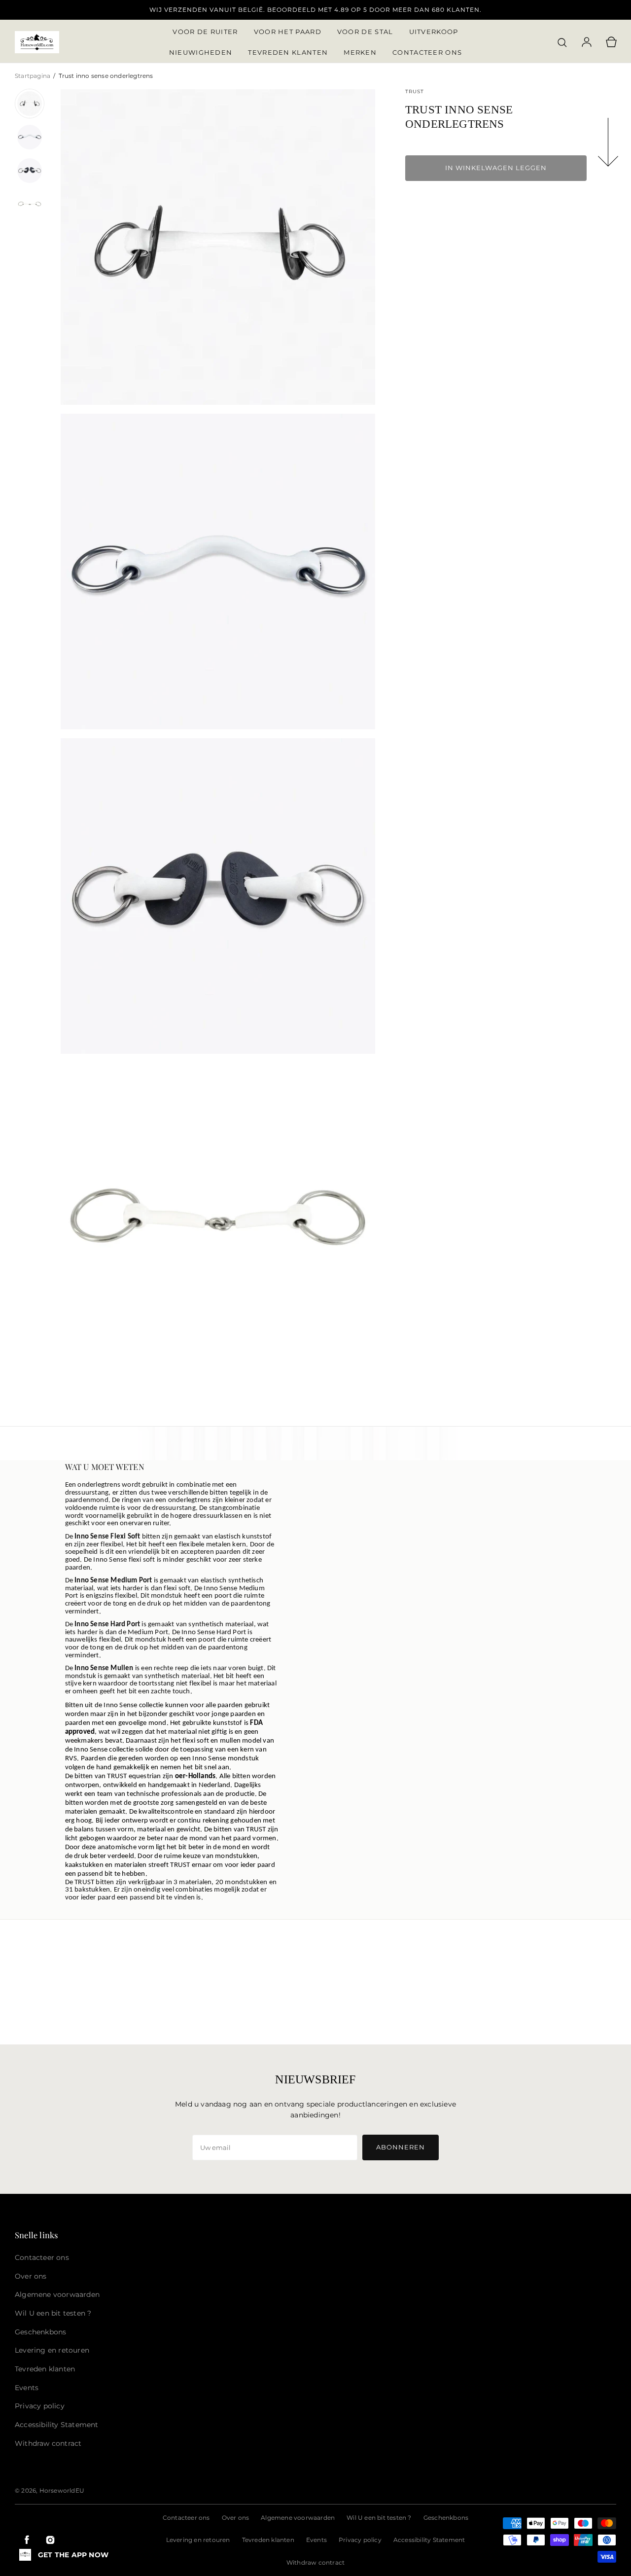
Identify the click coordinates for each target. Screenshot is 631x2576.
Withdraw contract (315, 2562)
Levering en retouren (198, 2540)
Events (316, 2540)
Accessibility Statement (429, 2540)
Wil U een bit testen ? (379, 2518)
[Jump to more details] (609, 144)
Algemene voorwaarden (298, 2518)
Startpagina (33, 76)
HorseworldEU (62, 2490)
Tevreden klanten (268, 2540)
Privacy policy (360, 2540)
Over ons (236, 2518)
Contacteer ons (186, 2518)
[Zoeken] (562, 42)
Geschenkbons (446, 2518)
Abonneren (401, 2147)
